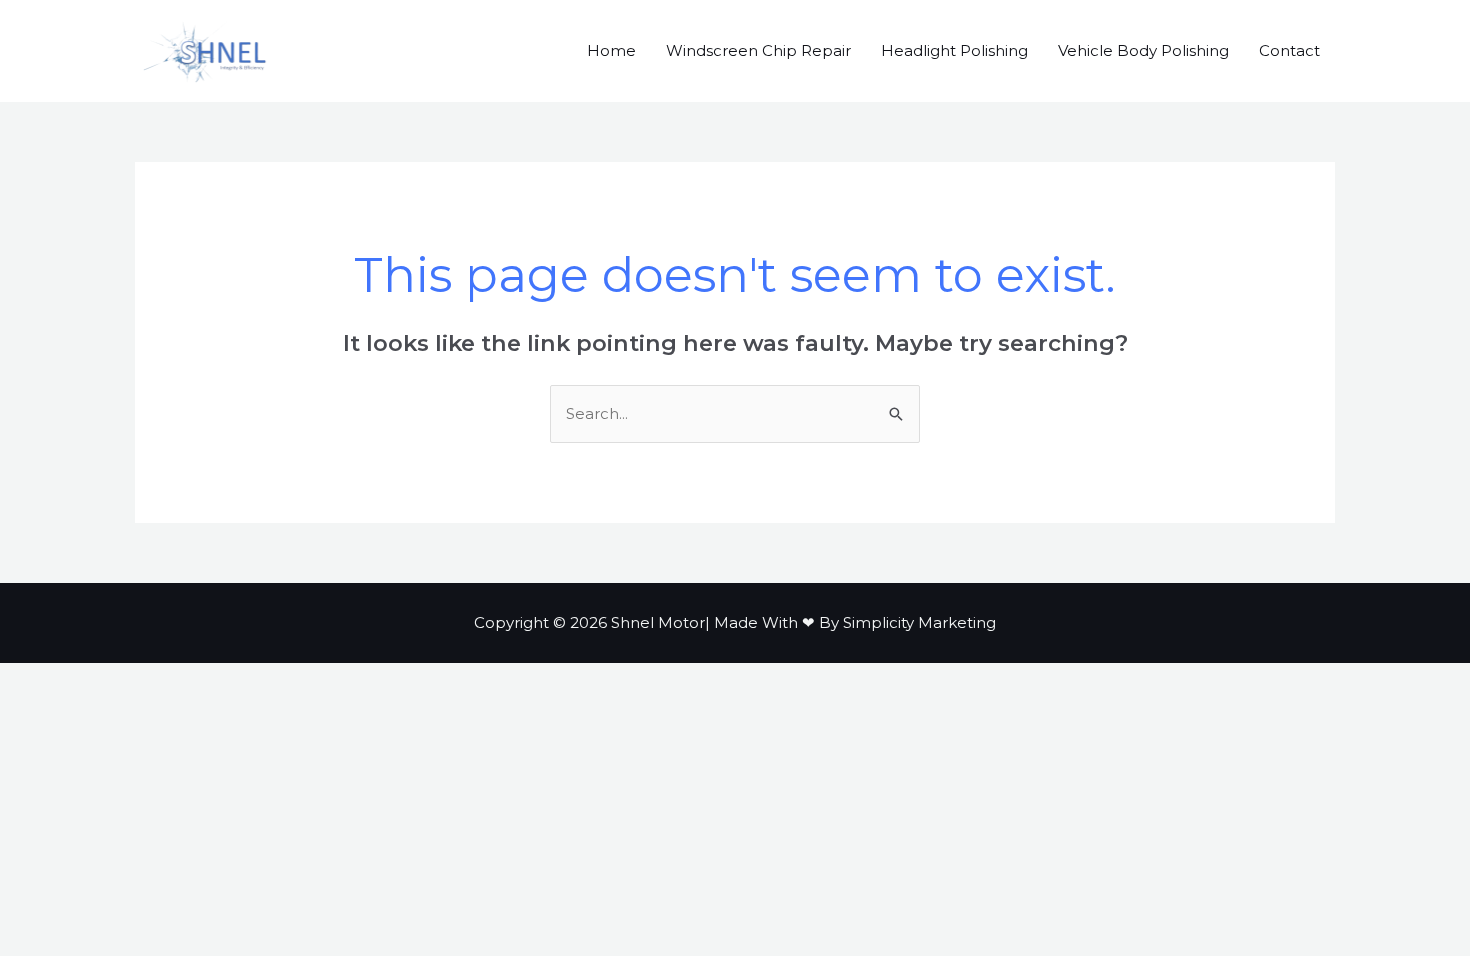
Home (611, 50)
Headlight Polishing (954, 50)
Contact (1289, 50)
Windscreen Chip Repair (758, 50)
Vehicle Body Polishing (1143, 50)
